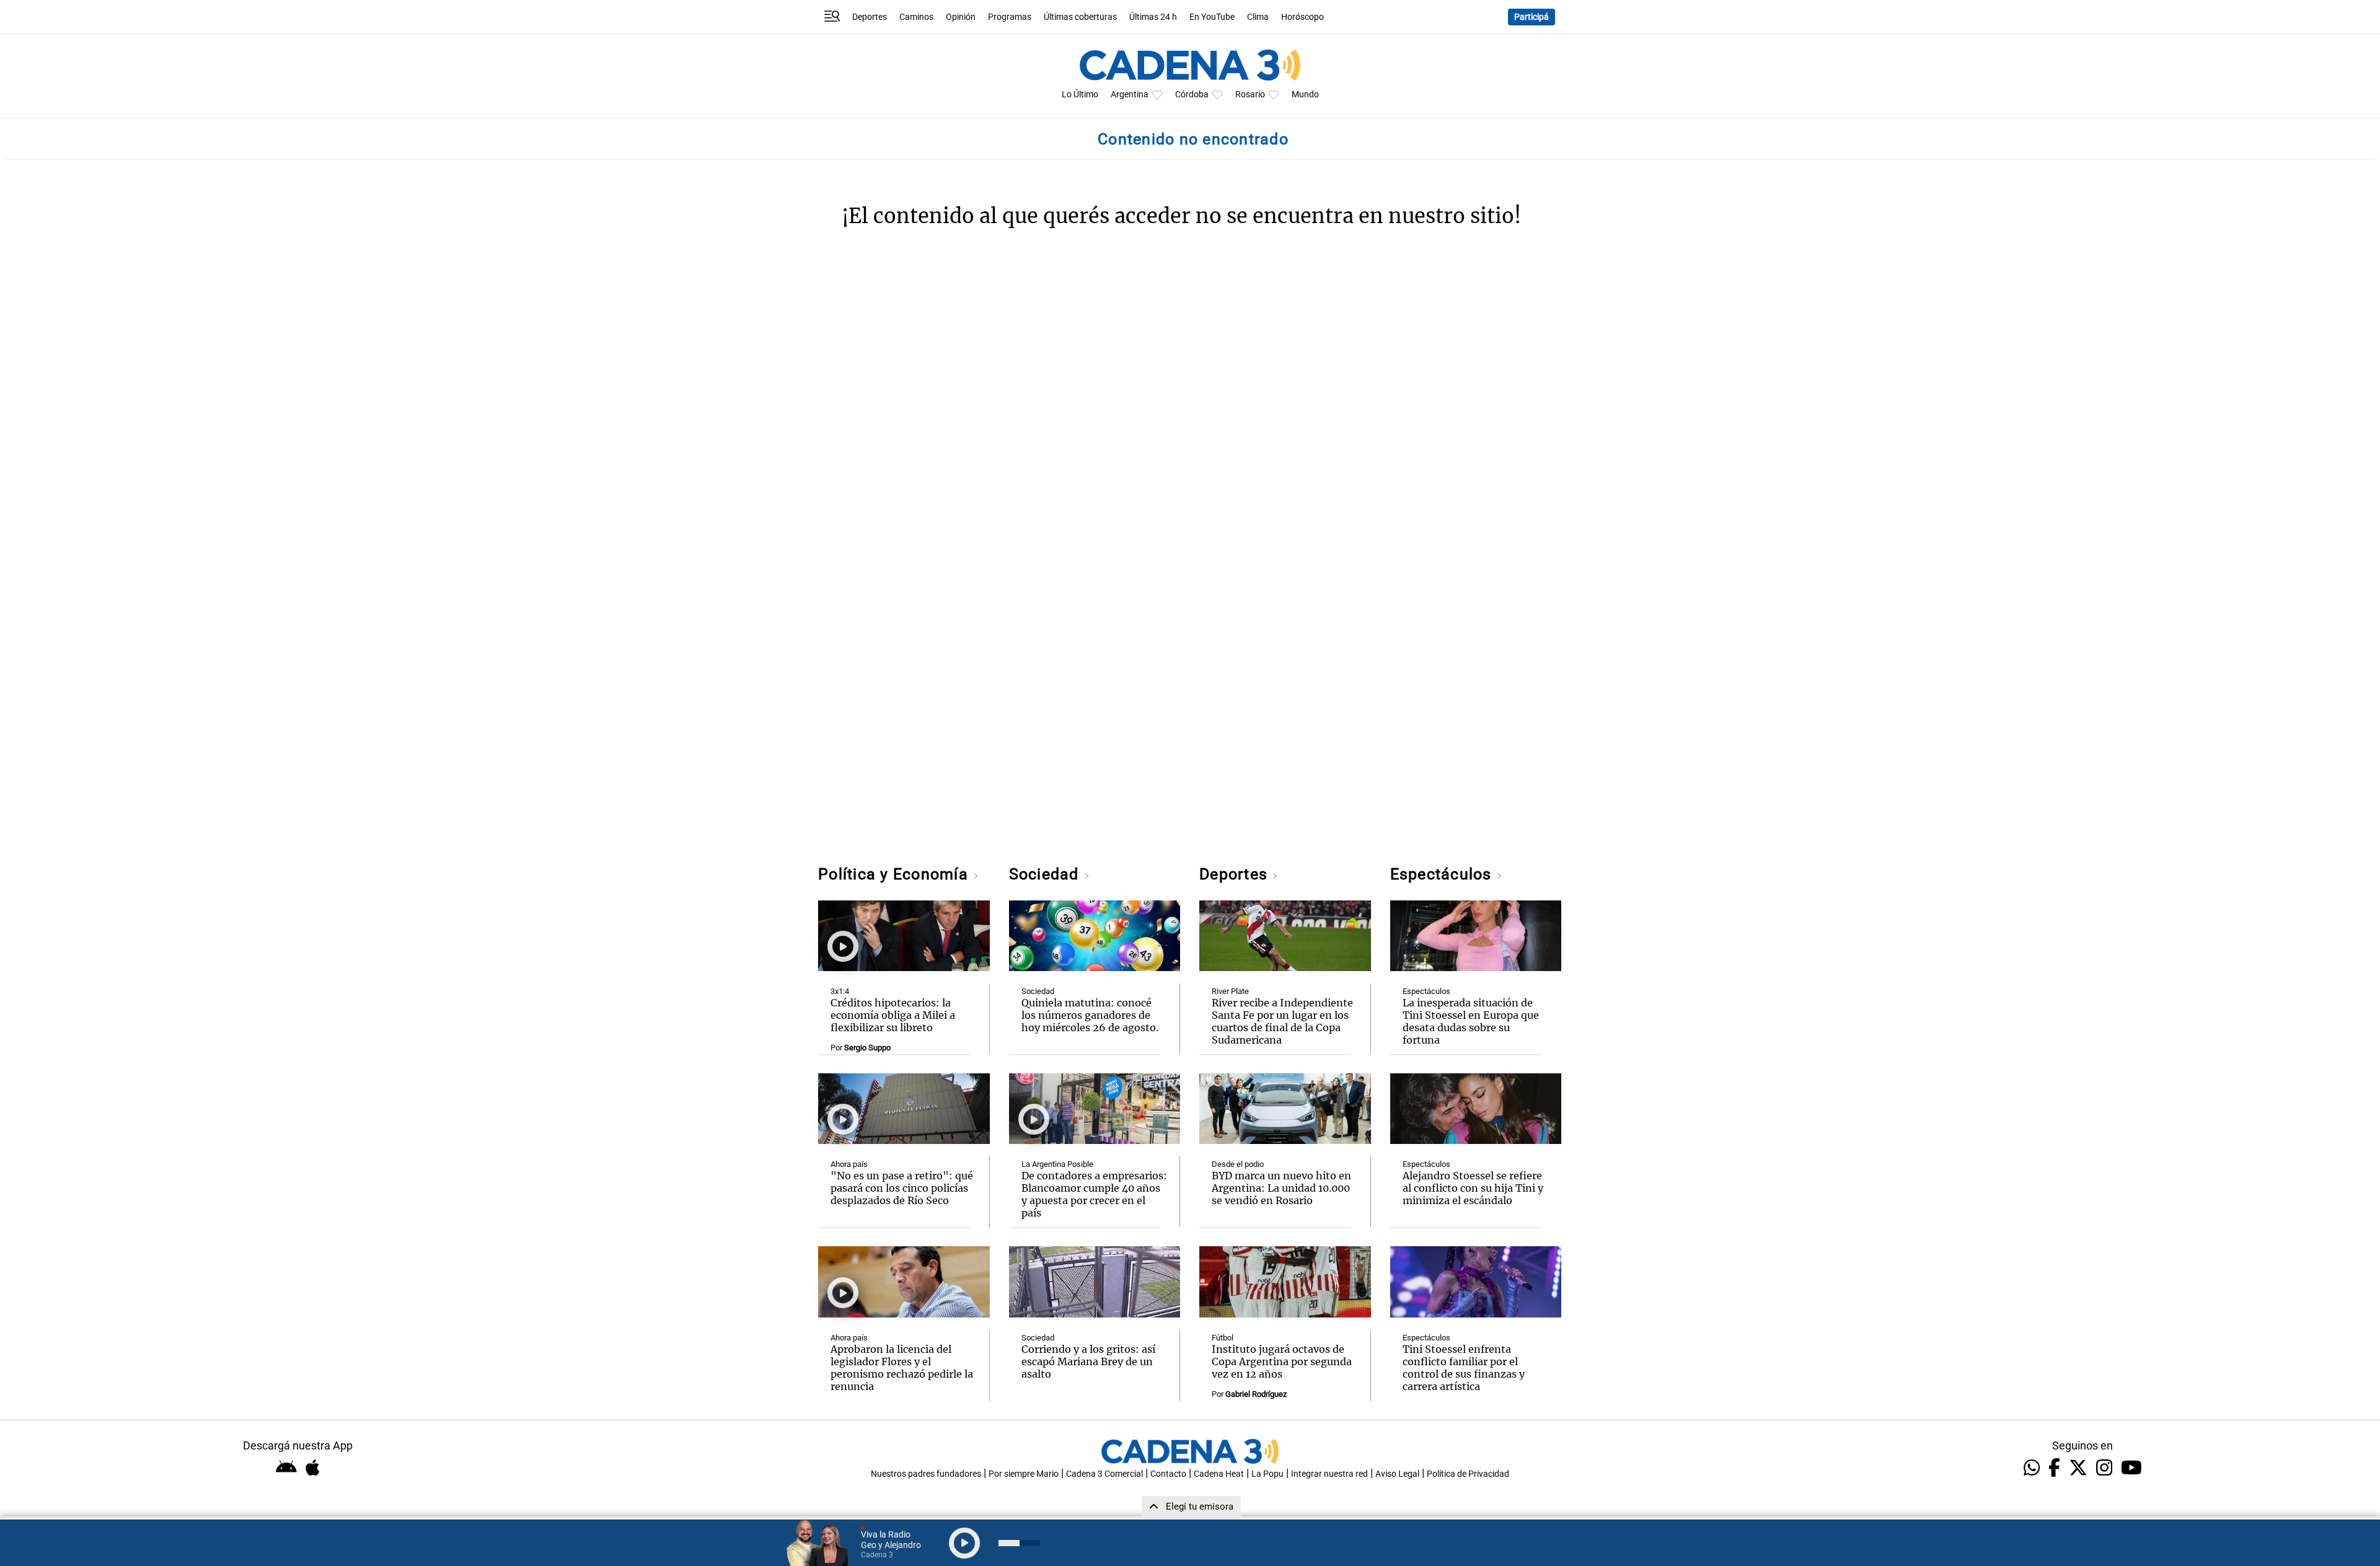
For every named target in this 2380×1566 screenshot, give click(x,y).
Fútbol (1223, 1338)
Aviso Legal (1397, 1474)
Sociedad (1046, 874)
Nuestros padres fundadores (926, 1474)
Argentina (1130, 95)
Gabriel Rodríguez (1256, 1394)
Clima (1258, 17)
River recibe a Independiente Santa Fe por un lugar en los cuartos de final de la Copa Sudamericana (1282, 1021)
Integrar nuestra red (1329, 1474)
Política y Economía (895, 874)
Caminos (916, 17)
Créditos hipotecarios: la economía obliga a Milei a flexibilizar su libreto (893, 1015)
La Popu (1267, 1474)
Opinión (961, 17)
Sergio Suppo (867, 1048)
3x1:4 (840, 991)
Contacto (1168, 1474)
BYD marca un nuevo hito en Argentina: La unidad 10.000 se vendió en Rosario (1281, 1188)
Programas (1010, 17)
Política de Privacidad (1468, 1474)
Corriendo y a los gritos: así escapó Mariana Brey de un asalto (1088, 1361)
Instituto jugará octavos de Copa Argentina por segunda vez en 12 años (1282, 1361)
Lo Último (1080, 95)
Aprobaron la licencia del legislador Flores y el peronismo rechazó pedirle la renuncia (902, 1368)
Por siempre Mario (1024, 1474)
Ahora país (849, 1164)
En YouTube (1212, 17)
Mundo (1305, 95)
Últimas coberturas (1080, 17)
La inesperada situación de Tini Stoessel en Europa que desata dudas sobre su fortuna (1471, 1021)
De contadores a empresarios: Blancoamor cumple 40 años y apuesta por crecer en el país (1094, 1194)
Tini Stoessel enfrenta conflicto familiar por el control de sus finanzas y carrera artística (1464, 1368)
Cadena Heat (1219, 1474)
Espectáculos (1443, 874)
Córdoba (1192, 95)
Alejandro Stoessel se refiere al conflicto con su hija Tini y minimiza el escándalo (1473, 1188)
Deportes (870, 17)
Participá (1532, 17)
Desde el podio (1238, 1164)
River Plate (1230, 991)
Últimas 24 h (1153, 17)
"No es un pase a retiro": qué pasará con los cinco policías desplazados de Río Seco (902, 1188)
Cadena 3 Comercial (1104, 1474)
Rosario (1250, 95)
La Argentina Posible (1057, 1164)
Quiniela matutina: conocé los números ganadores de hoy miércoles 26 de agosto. (1090, 1015)
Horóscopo (1302, 17)
